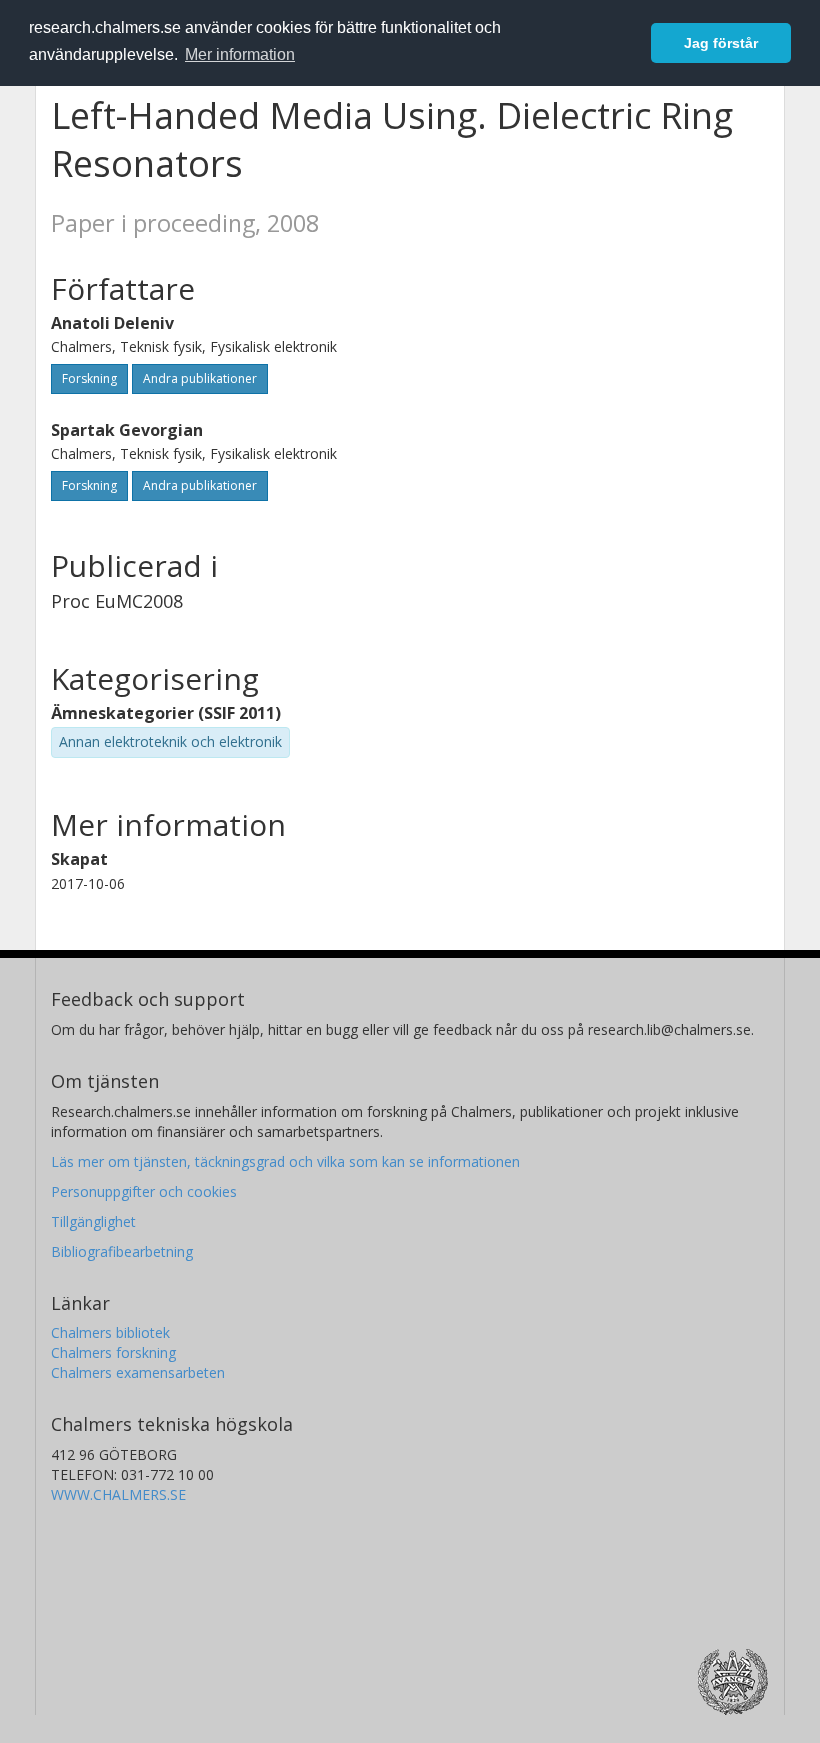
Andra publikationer (200, 378)
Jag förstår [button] (721, 43)
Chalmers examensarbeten (138, 1372)
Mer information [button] (240, 54)
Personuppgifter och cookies (144, 1191)
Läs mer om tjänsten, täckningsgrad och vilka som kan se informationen (285, 1161)
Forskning (89, 378)
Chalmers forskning (113, 1352)
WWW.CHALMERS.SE (118, 1494)
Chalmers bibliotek (110, 1332)
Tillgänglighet (93, 1221)
